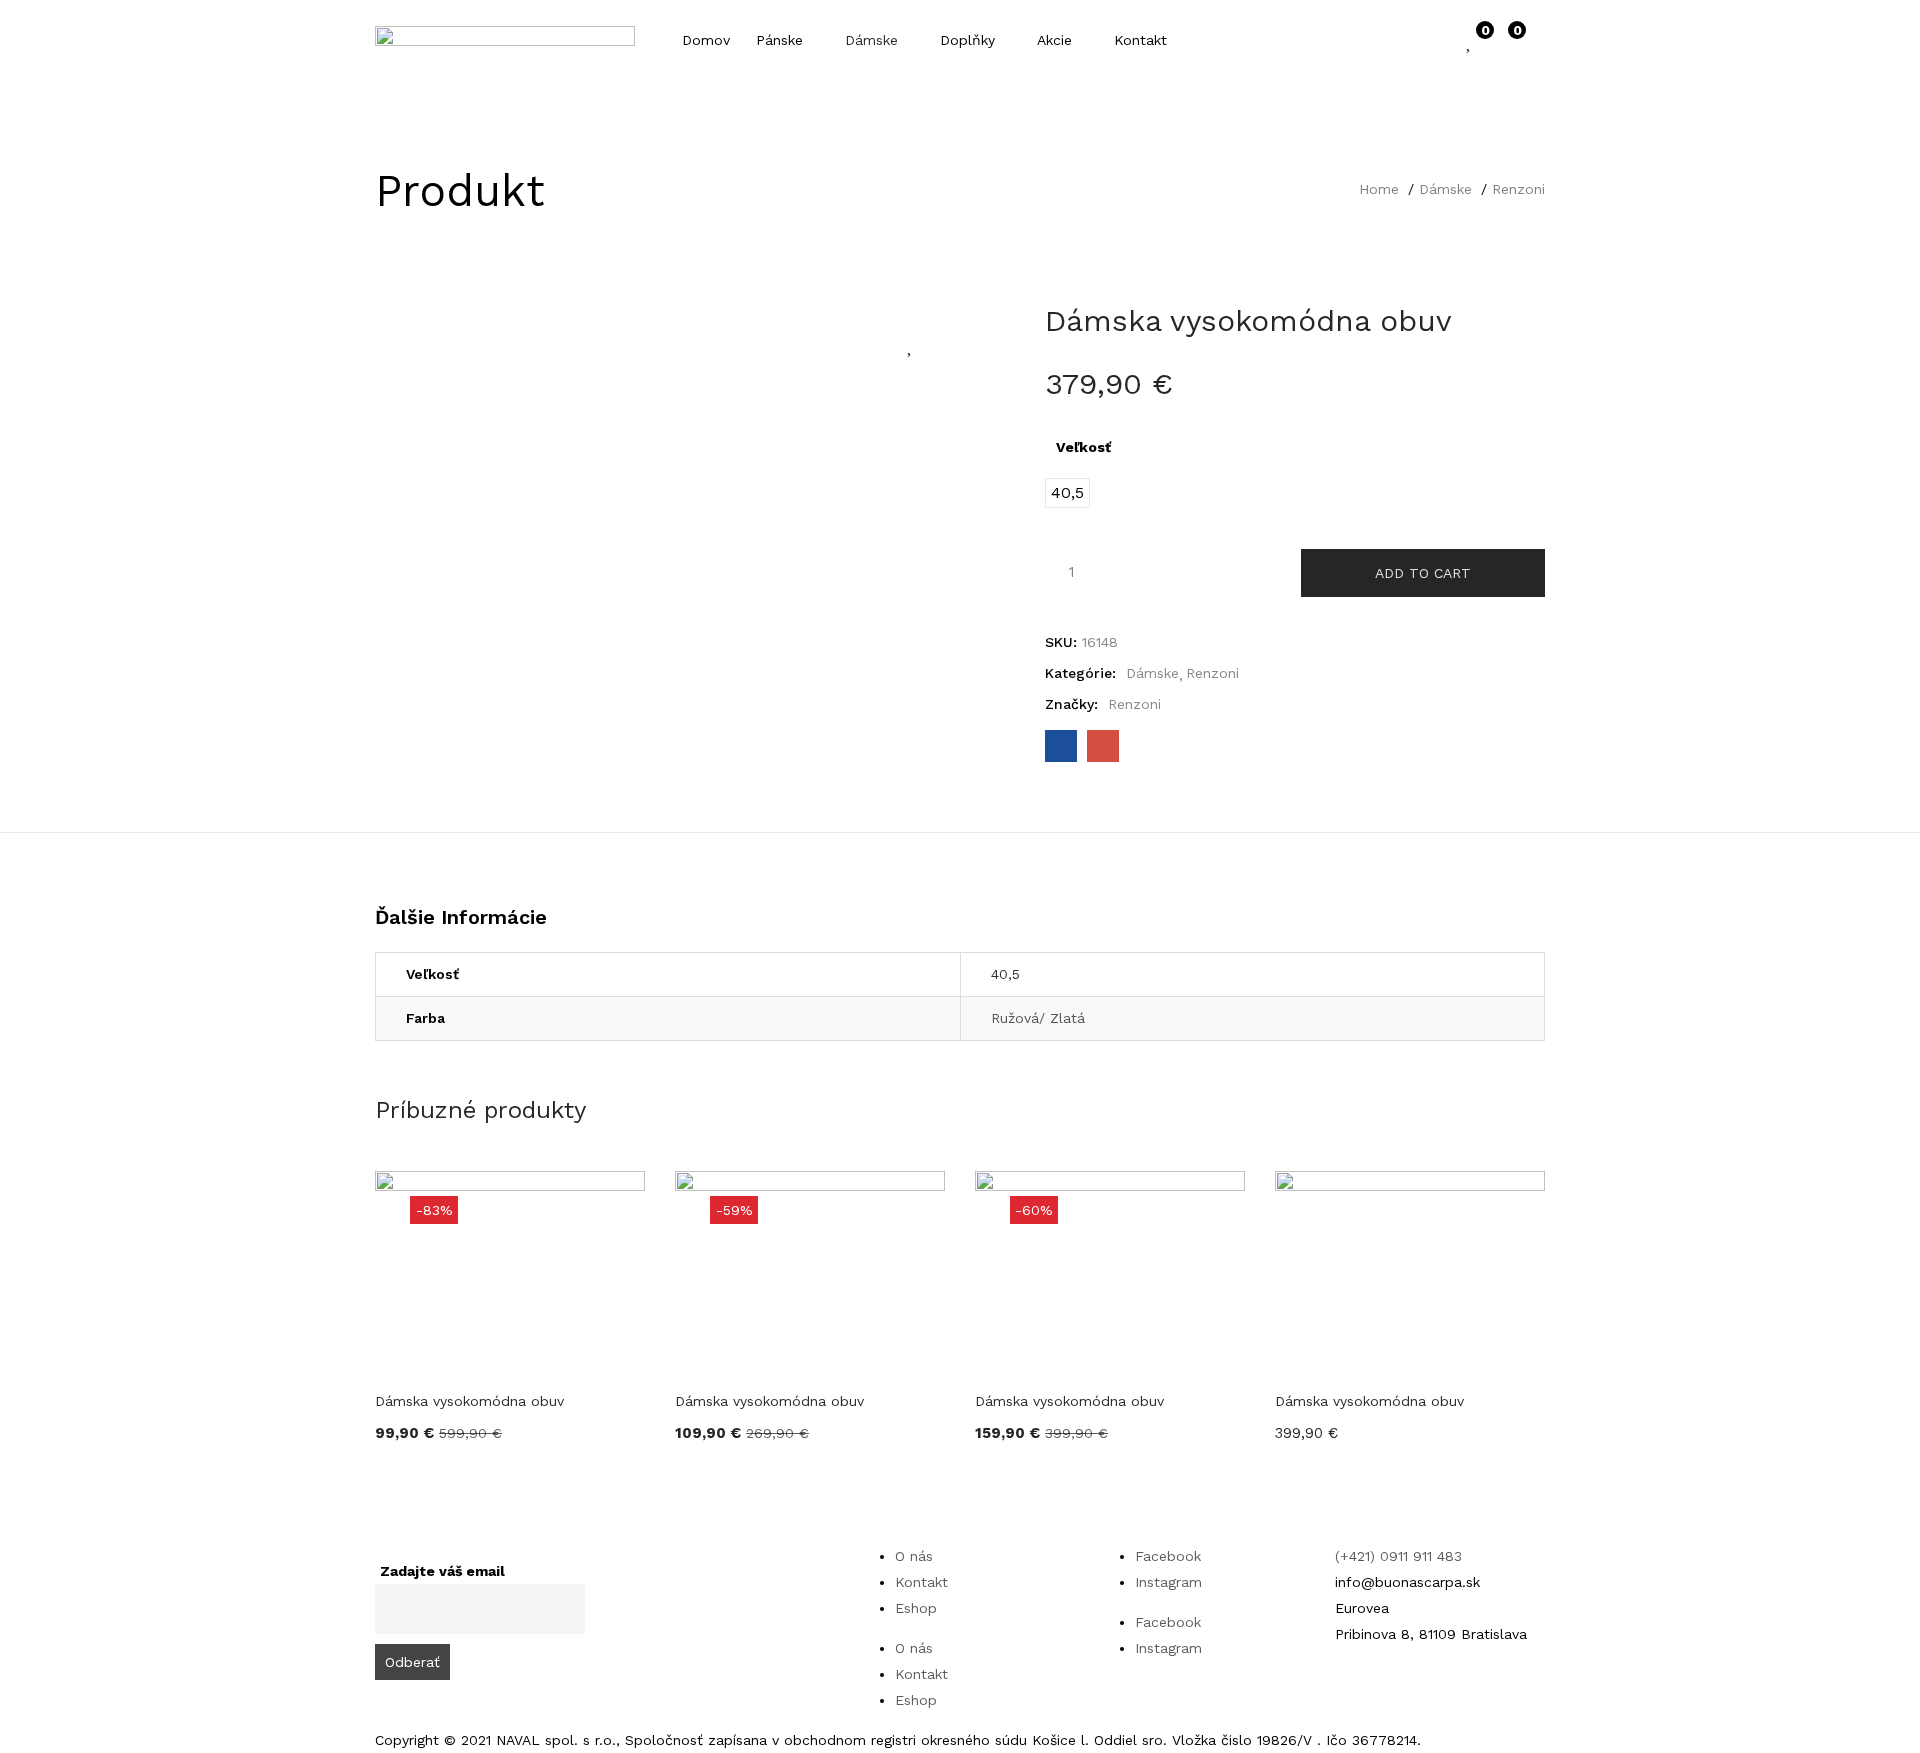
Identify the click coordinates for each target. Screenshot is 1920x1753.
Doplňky (970, 40)
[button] (1507, 40)
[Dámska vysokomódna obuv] (1061, 746)
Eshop (916, 1608)
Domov (706, 40)
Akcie (1057, 40)
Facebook (1168, 1556)
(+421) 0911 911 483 (1398, 1556)
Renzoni (1518, 189)
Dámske (874, 40)
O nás (914, 1556)
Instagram (1168, 1582)
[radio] (1067, 493)
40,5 (1005, 974)
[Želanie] (911, 344)
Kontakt (1140, 40)
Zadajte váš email (442, 1571)
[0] (1470, 40)
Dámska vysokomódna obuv (469, 1401)
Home (1379, 189)
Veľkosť (1083, 447)
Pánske (782, 40)
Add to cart (1423, 573)
